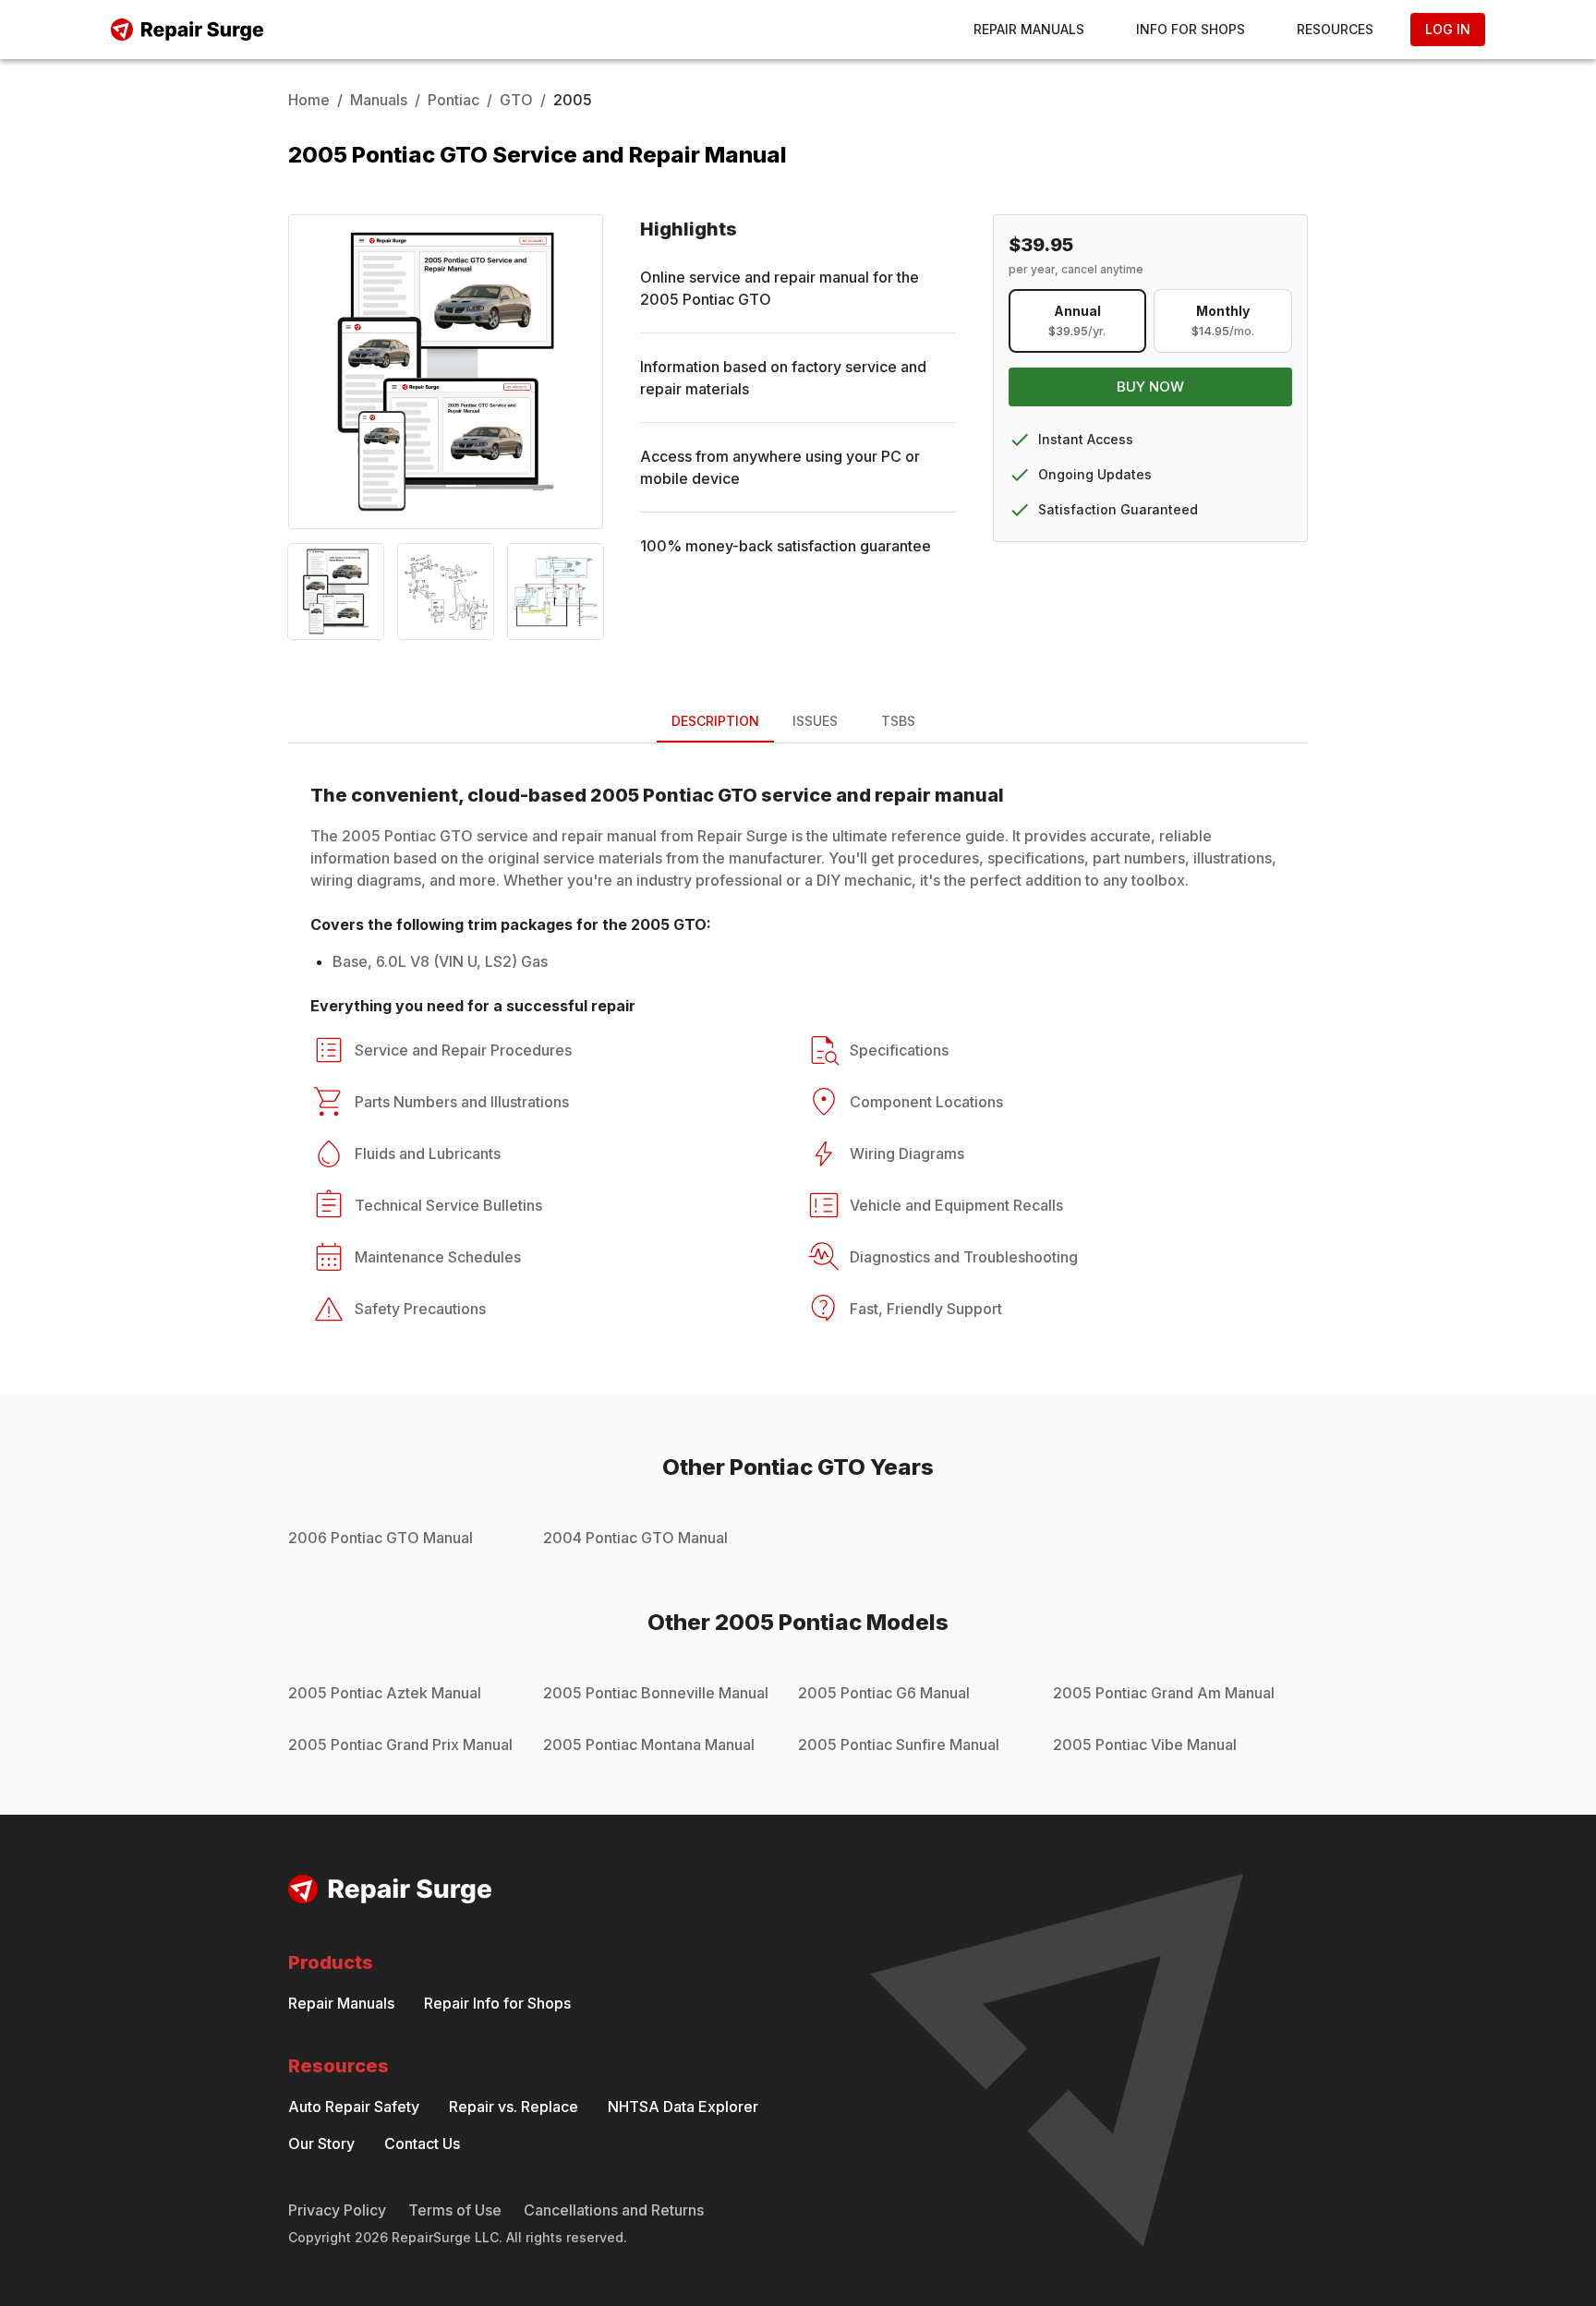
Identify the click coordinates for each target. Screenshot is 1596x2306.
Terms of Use (455, 2210)
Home (309, 100)
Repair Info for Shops (497, 2003)
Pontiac (453, 100)
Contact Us (422, 2143)
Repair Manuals (1029, 29)
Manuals (379, 100)
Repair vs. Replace (514, 2107)
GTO (516, 100)
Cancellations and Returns (614, 2210)
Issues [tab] (815, 721)
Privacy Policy (337, 2210)
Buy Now (1150, 386)
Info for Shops (1191, 29)
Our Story (321, 2143)
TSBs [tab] (898, 721)
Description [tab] (715, 721)
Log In (1448, 29)
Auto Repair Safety (354, 2107)
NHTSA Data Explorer (683, 2107)
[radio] (1078, 321)
